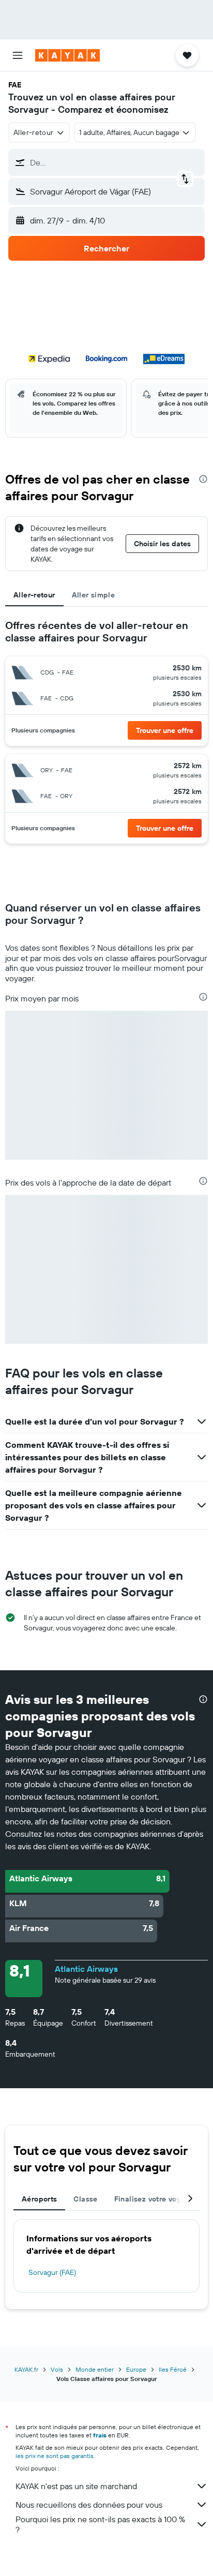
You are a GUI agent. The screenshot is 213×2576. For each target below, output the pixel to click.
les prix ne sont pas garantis (55, 2456)
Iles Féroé (173, 2369)
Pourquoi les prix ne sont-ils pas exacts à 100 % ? (100, 2524)
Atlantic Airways (86, 1969)
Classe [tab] (85, 2199)
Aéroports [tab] (39, 2199)
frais (100, 2435)
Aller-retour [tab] (34, 595)
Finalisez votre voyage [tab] (154, 2199)
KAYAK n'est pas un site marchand (76, 2486)
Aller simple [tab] (94, 595)
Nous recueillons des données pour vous (89, 2505)
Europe (136, 2369)
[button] (18, 55)
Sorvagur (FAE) (52, 2272)
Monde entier (95, 2369)
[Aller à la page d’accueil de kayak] (67, 55)
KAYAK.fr (26, 2369)
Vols (57, 2369)
